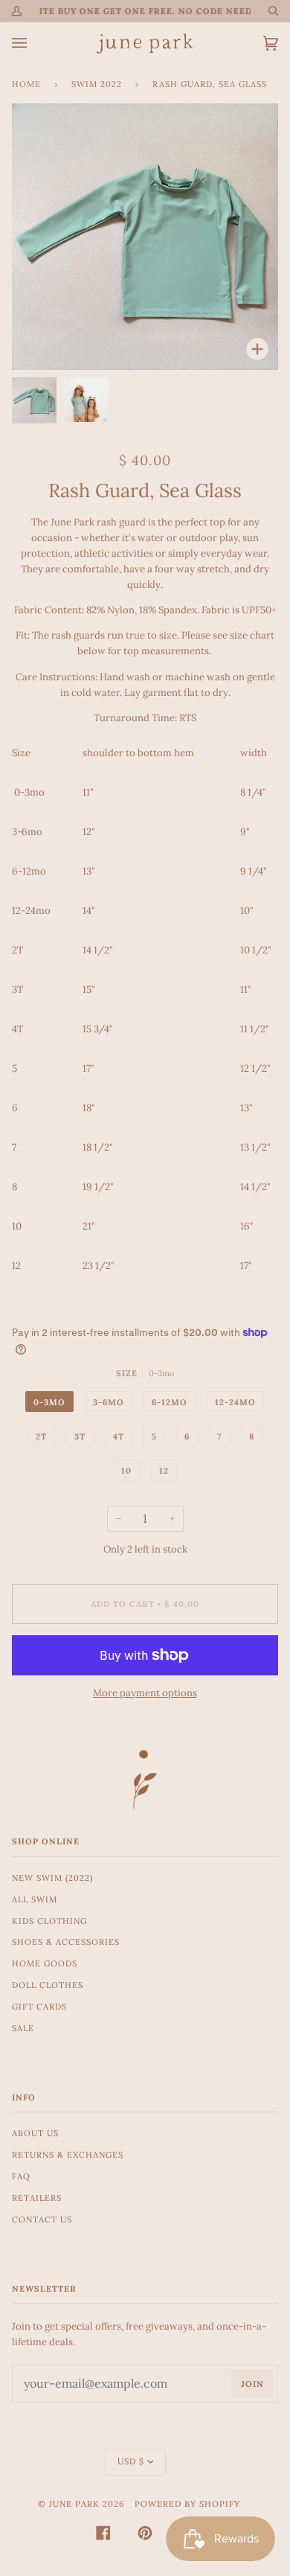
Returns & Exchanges (68, 2155)
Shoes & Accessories (66, 1942)
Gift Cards (39, 2007)
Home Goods (45, 1963)
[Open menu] (34, 44)
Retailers (37, 2198)
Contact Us (42, 2219)
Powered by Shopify (187, 2504)
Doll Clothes (48, 1985)
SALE (23, 2028)
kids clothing (49, 1921)
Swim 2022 (97, 84)
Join (252, 2384)
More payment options (145, 1693)
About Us (35, 2133)
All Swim (35, 1899)
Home (26, 84)
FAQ (21, 2176)
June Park (74, 2504)
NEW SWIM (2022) (52, 1878)
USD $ (131, 2461)
